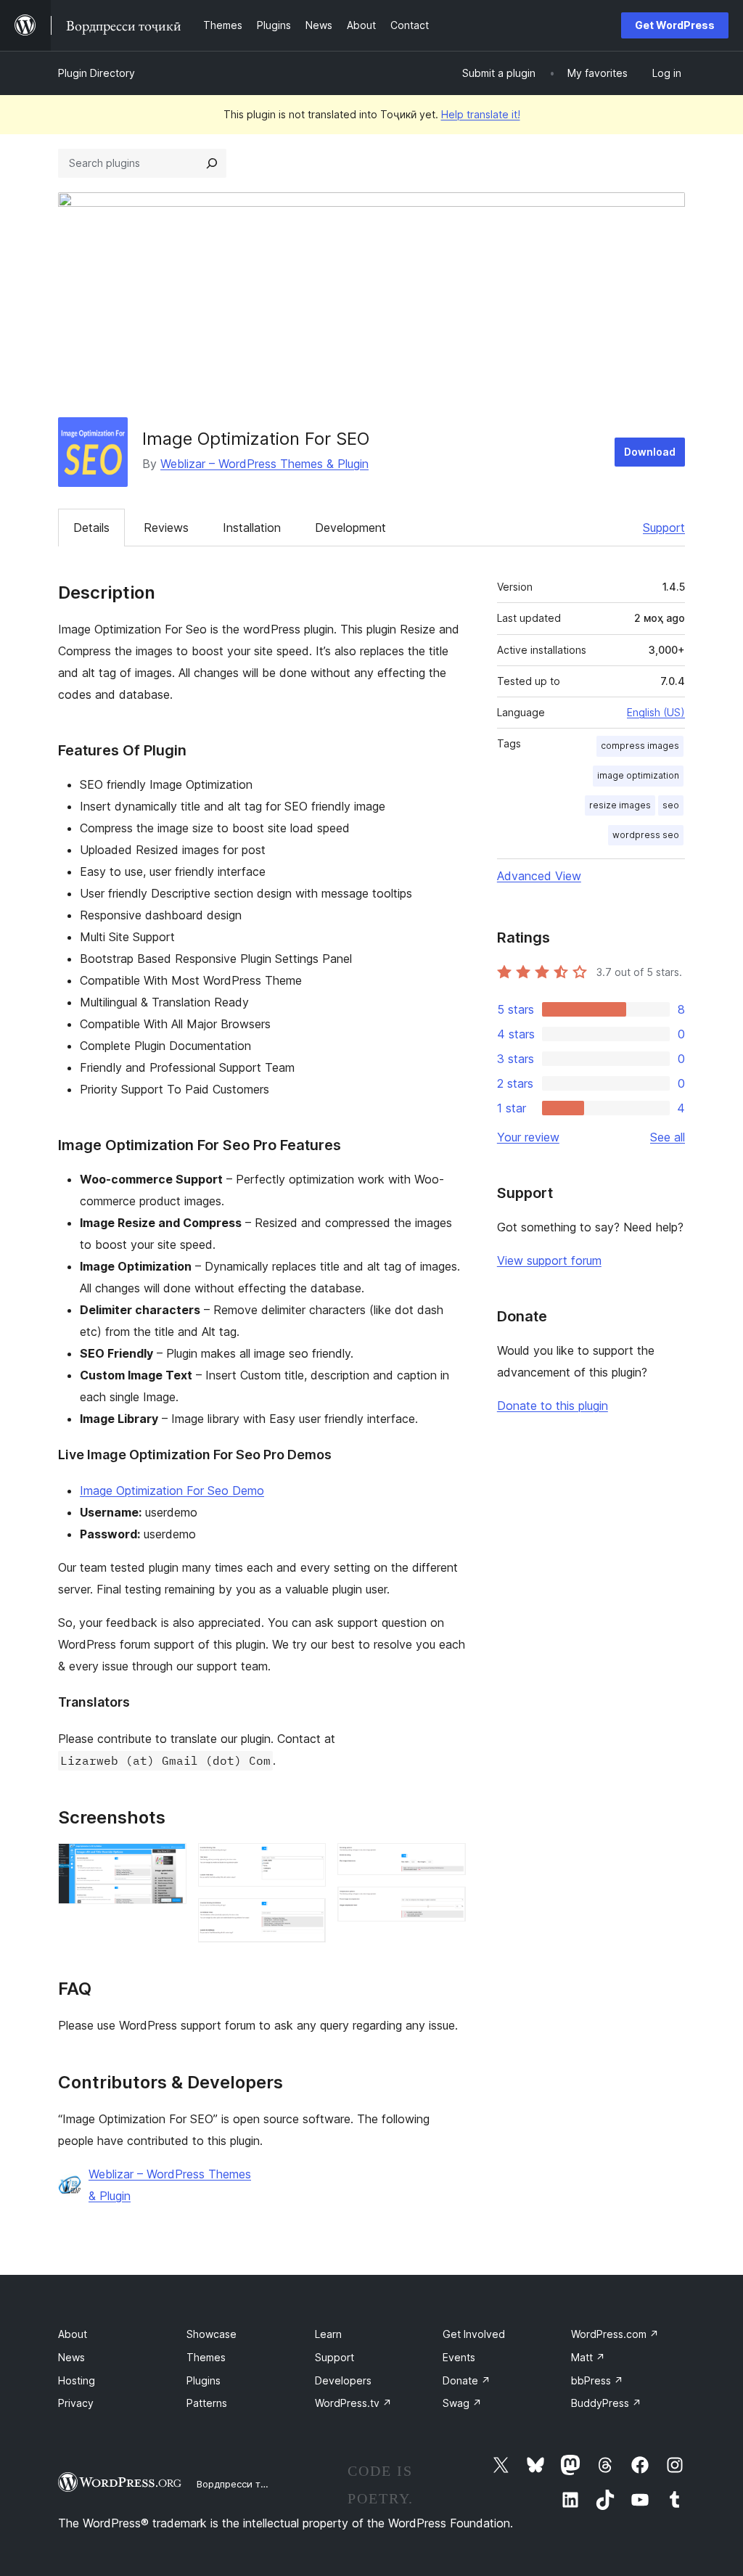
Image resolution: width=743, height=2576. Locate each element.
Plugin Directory (97, 73)
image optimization (638, 775)
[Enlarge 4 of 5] (446, 1863)
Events (459, 2357)
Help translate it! (481, 114)
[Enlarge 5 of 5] (446, 1906)
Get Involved (474, 2334)
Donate (467, 2380)
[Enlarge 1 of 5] (167, 1863)
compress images (640, 746)
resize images (620, 805)
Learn (328, 2334)
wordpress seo (646, 835)
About (73, 2334)
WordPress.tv (353, 2403)
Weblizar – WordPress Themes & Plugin (264, 464)
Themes (206, 2357)
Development (350, 528)
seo (671, 805)
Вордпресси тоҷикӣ (243, 2484)
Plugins (204, 2380)
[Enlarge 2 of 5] (306, 1863)
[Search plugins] (212, 163)
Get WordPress (675, 25)
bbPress (597, 2380)
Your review (528, 1137)
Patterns (207, 2403)
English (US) (656, 712)
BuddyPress (606, 2403)
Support (664, 528)
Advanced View (539, 876)
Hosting (77, 2380)
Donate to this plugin (553, 1406)
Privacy (76, 2403)
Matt (588, 2357)
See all (668, 1137)
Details (91, 528)
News (71, 2357)
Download (650, 452)
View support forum (549, 1260)
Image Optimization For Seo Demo (172, 1490)
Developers (343, 2380)
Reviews (166, 528)
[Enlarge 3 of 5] (306, 1918)
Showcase (212, 2334)
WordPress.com (615, 2334)
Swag (462, 2403)
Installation (252, 528)
